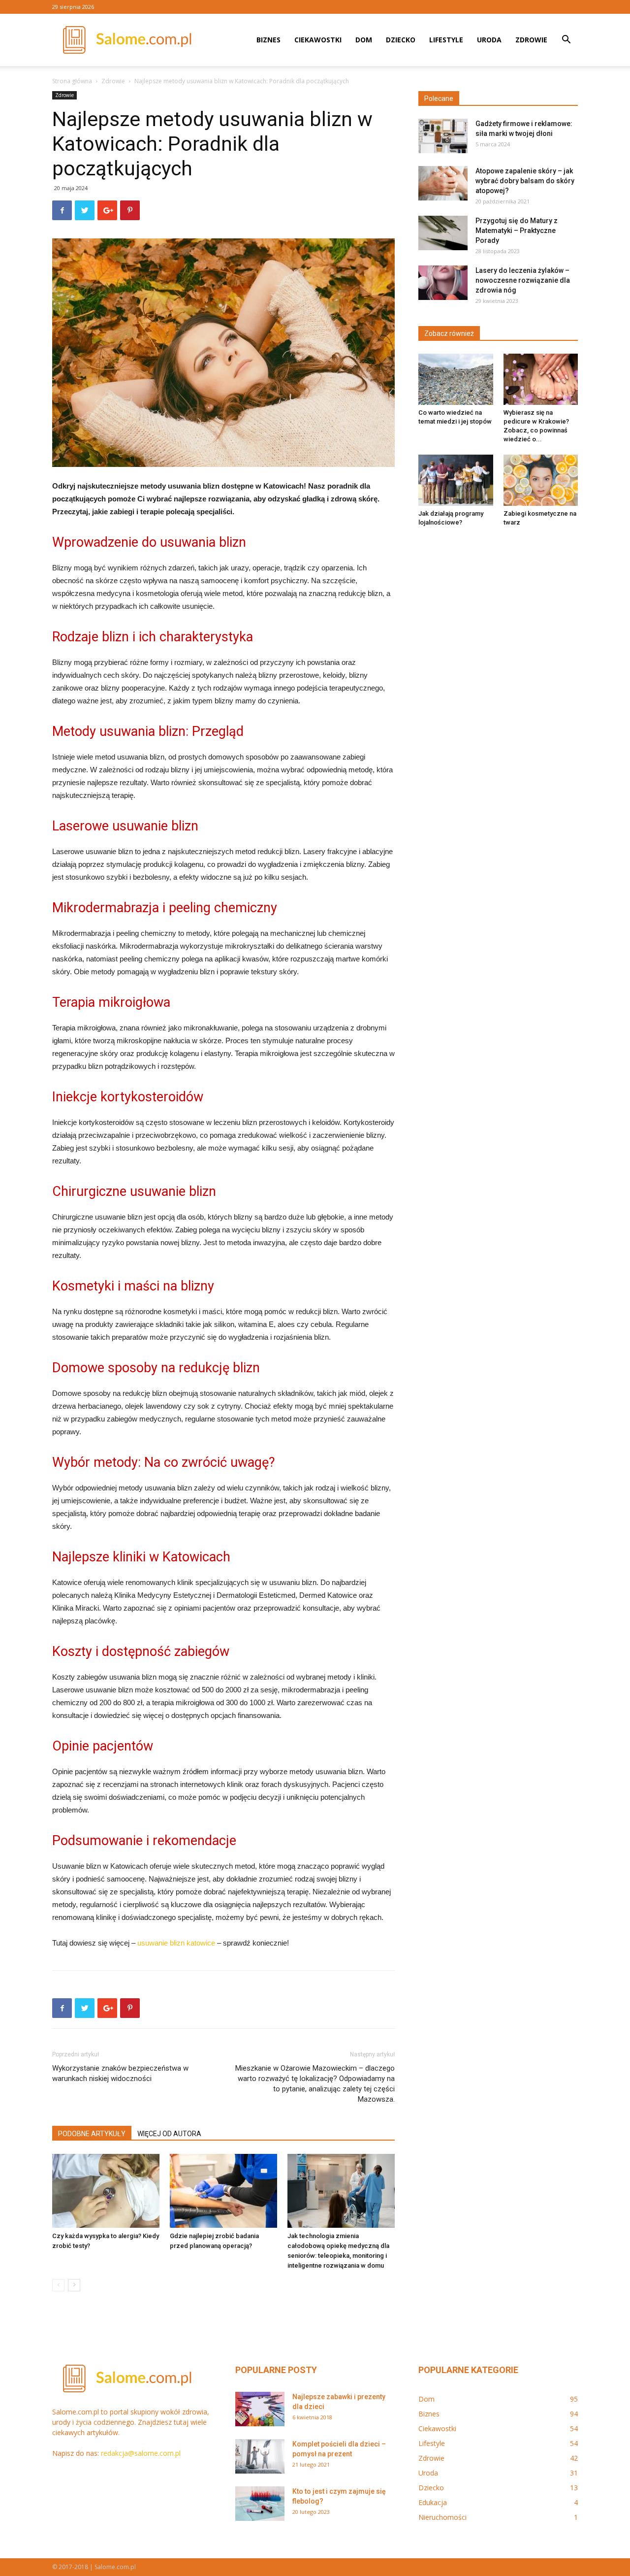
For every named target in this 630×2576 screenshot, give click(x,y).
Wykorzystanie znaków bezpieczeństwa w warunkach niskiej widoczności (120, 2073)
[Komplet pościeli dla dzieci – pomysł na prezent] (260, 2456)
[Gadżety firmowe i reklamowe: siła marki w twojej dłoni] (443, 136)
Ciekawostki (318, 40)
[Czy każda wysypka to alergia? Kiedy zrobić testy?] (106, 2191)
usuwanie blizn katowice (176, 1943)
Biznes (268, 40)
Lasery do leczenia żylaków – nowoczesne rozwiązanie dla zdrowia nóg (523, 280)
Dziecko (401, 40)
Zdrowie (531, 40)
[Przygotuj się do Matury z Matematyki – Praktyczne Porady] (443, 233)
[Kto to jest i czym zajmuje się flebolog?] (260, 2504)
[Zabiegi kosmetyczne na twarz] (541, 480)
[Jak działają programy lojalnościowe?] (456, 480)
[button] (566, 41)
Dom (364, 40)
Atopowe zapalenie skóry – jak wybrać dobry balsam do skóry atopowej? (525, 181)
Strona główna (72, 81)
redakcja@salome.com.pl (141, 2453)
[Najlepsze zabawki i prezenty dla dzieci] (260, 2409)
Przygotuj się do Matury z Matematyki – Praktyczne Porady (517, 231)
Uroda (489, 40)
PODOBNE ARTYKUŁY (92, 2134)
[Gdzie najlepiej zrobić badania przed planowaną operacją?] (223, 2191)
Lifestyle (446, 40)
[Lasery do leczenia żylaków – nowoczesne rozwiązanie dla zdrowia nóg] (443, 283)
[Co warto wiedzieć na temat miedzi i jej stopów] (456, 379)
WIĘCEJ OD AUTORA (169, 2134)
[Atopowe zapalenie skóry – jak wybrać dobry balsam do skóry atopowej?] (443, 183)
